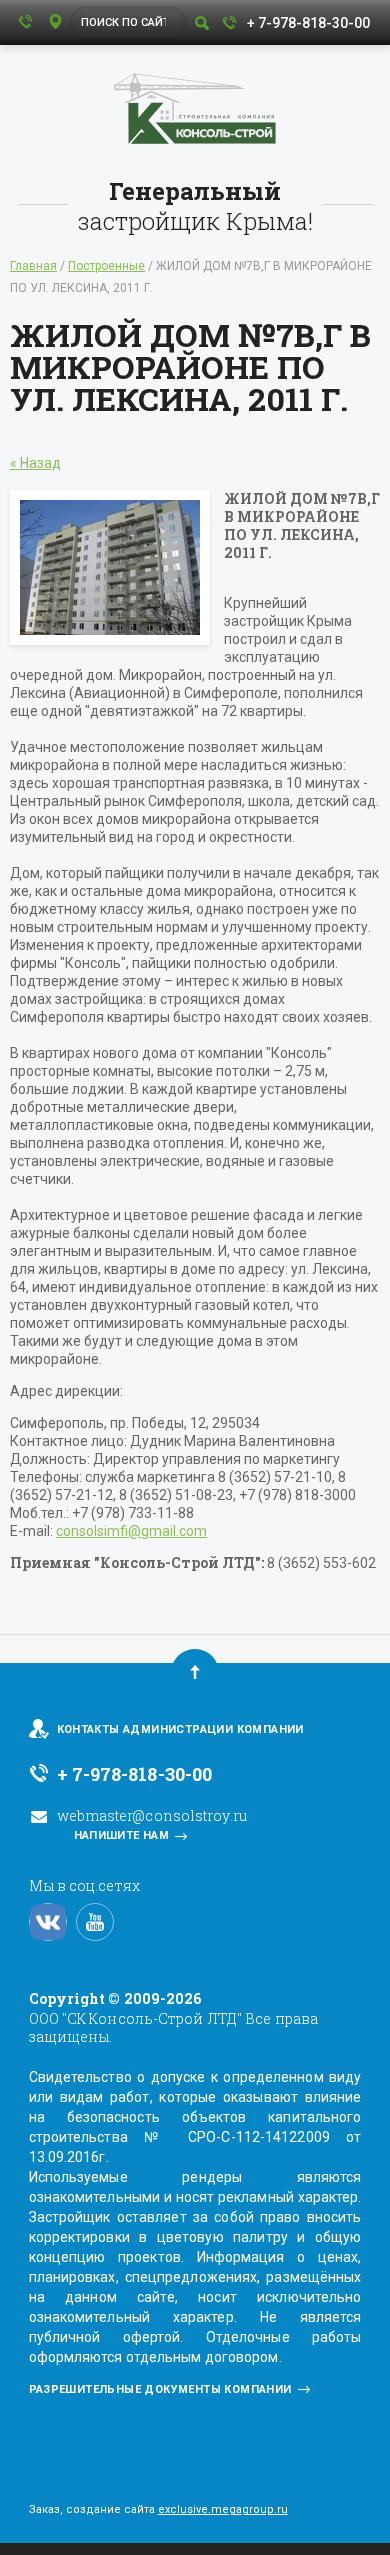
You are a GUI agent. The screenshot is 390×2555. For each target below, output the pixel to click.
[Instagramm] (48, 1922)
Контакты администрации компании (180, 1729)
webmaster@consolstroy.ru (152, 1815)
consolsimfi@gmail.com (131, 1531)
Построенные (106, 266)
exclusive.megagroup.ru (223, 2509)
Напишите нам (122, 1835)
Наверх (195, 1672)
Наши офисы (55, 22)
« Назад (35, 463)
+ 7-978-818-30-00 (308, 22)
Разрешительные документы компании (160, 2389)
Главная (33, 266)
